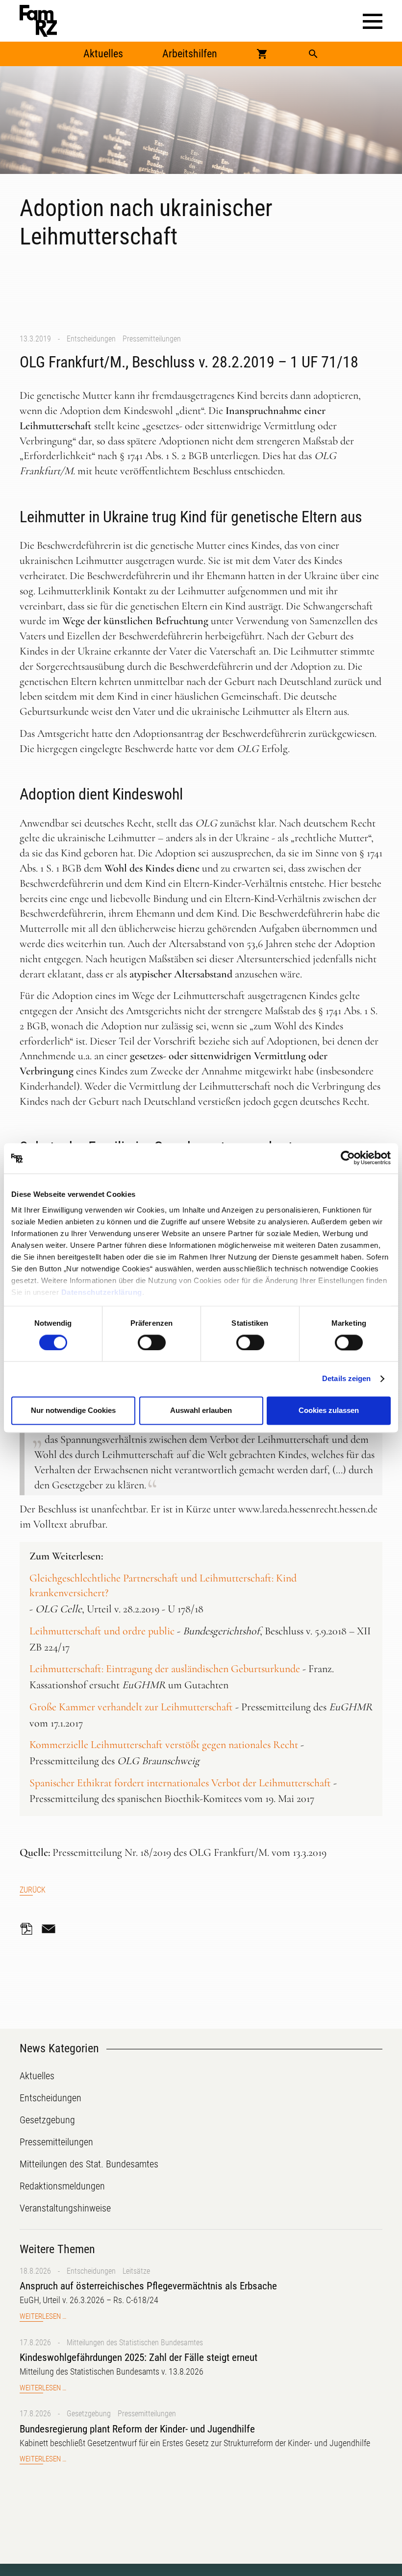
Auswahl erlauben (201, 1411)
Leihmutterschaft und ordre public (102, 1631)
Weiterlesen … (43, 2317)
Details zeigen (346, 1378)
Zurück (33, 1890)
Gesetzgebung (89, 2414)
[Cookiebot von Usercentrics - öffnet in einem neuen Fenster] (348, 1158)
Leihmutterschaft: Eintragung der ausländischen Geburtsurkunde (165, 1669)
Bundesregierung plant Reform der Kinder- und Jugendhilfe (137, 2429)
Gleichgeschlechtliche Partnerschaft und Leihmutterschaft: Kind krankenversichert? (163, 1586)
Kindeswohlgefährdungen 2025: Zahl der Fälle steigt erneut (138, 2357)
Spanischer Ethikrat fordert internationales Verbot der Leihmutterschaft (180, 1783)
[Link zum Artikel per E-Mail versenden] (51, 1929)
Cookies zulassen (329, 1411)
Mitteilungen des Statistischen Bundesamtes (135, 2343)
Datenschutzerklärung (102, 1292)
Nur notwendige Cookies (73, 1411)
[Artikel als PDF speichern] (29, 1929)
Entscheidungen (91, 339)
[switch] (152, 1342)
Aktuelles (103, 54)
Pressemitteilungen (152, 339)
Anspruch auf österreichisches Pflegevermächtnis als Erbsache (148, 2286)
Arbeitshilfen (190, 54)
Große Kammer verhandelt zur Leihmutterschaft (131, 1707)
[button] (373, 21)
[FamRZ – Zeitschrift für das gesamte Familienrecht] (38, 21)
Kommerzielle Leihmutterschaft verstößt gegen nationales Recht (164, 1745)
